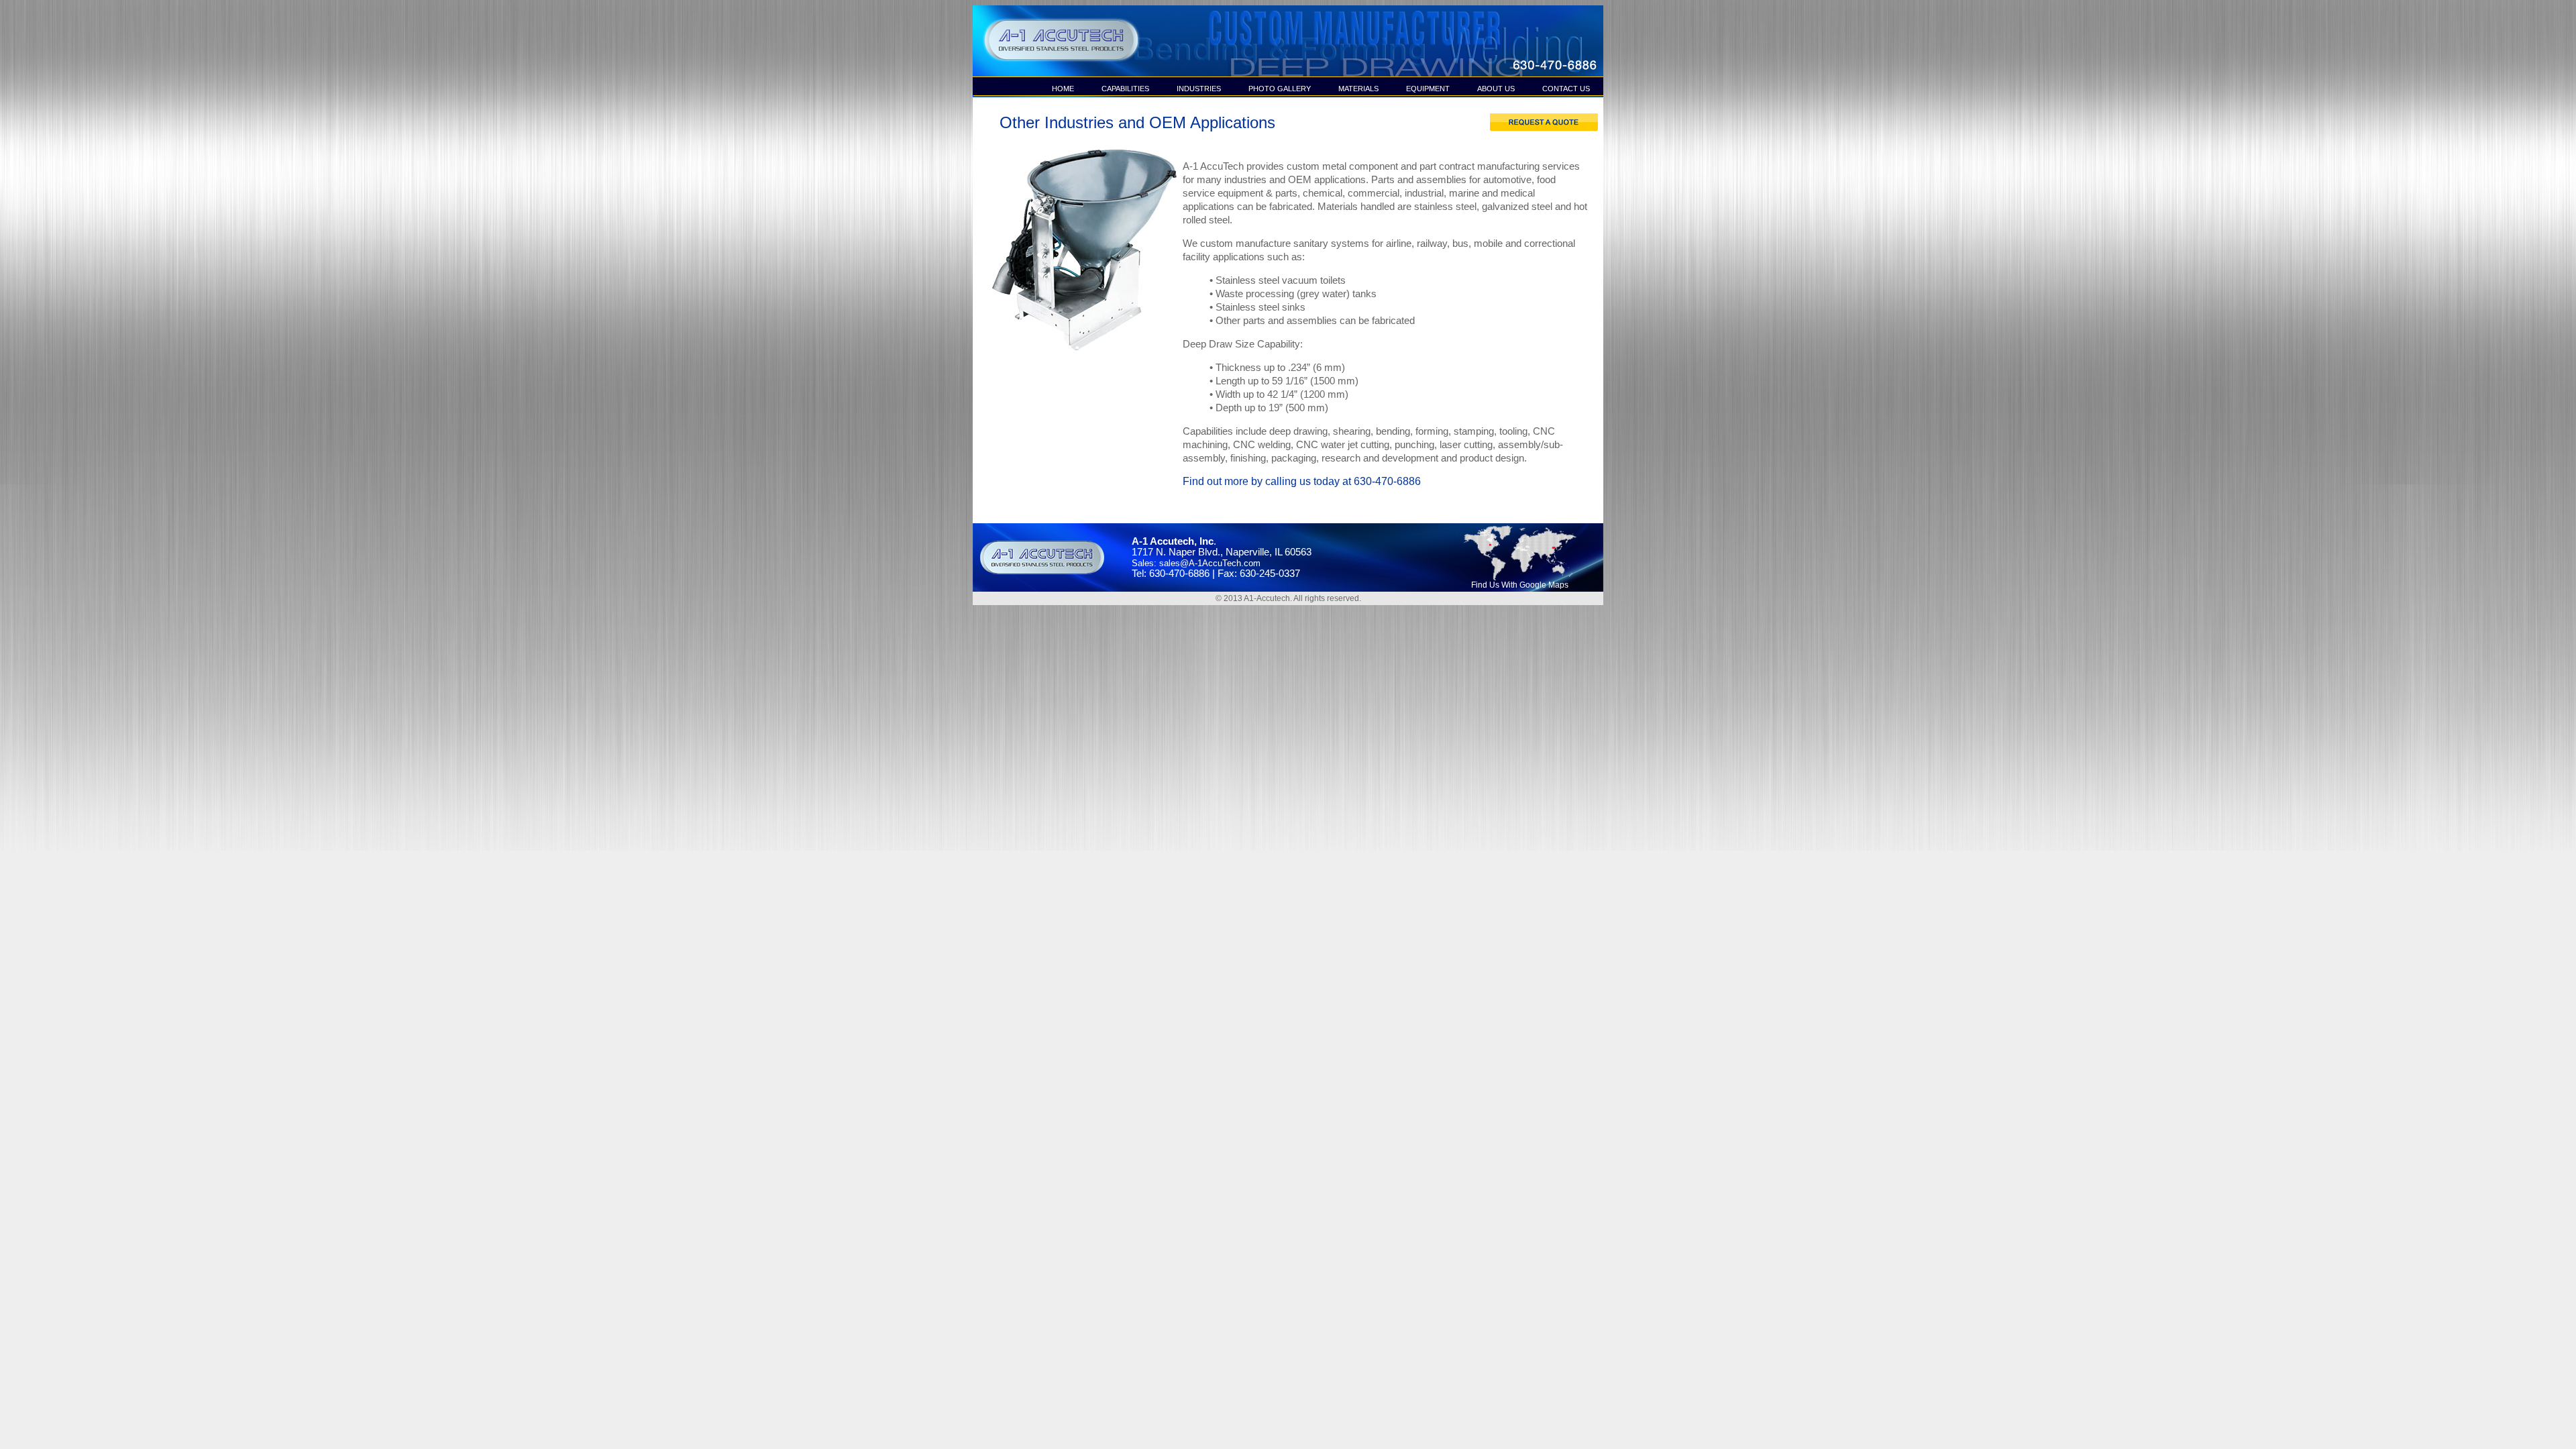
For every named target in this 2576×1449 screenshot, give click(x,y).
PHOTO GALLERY (1280, 89)
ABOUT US (1496, 89)
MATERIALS (1358, 89)
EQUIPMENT (1428, 89)
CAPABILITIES (1125, 89)
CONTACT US (1566, 89)
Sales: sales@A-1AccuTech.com (1196, 563)
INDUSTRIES (1199, 89)
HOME (1063, 89)
